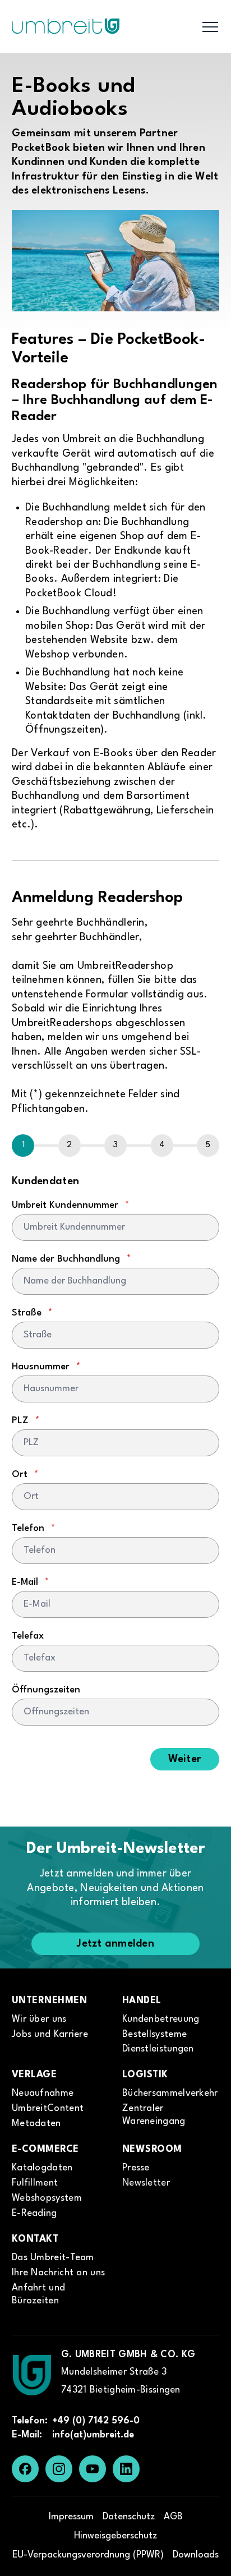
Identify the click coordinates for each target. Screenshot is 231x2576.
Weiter (185, 1759)
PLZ (26, 1421)
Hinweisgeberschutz (115, 2536)
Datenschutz (129, 2517)
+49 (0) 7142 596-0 (96, 2421)
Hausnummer (46, 1367)
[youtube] (93, 2469)
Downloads (196, 2555)
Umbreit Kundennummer (70, 1205)
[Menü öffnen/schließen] (210, 26)
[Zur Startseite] (32, 2375)
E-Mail (30, 1582)
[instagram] (59, 2469)
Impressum (71, 2517)
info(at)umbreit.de (93, 2435)
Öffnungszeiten (46, 1690)
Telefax (28, 1636)
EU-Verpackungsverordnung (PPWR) (88, 2555)
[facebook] (25, 2469)
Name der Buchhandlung (71, 1259)
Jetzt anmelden (115, 1944)
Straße (32, 1313)
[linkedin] (126, 2469)
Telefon (33, 1528)
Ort (25, 1475)
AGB (173, 2517)
